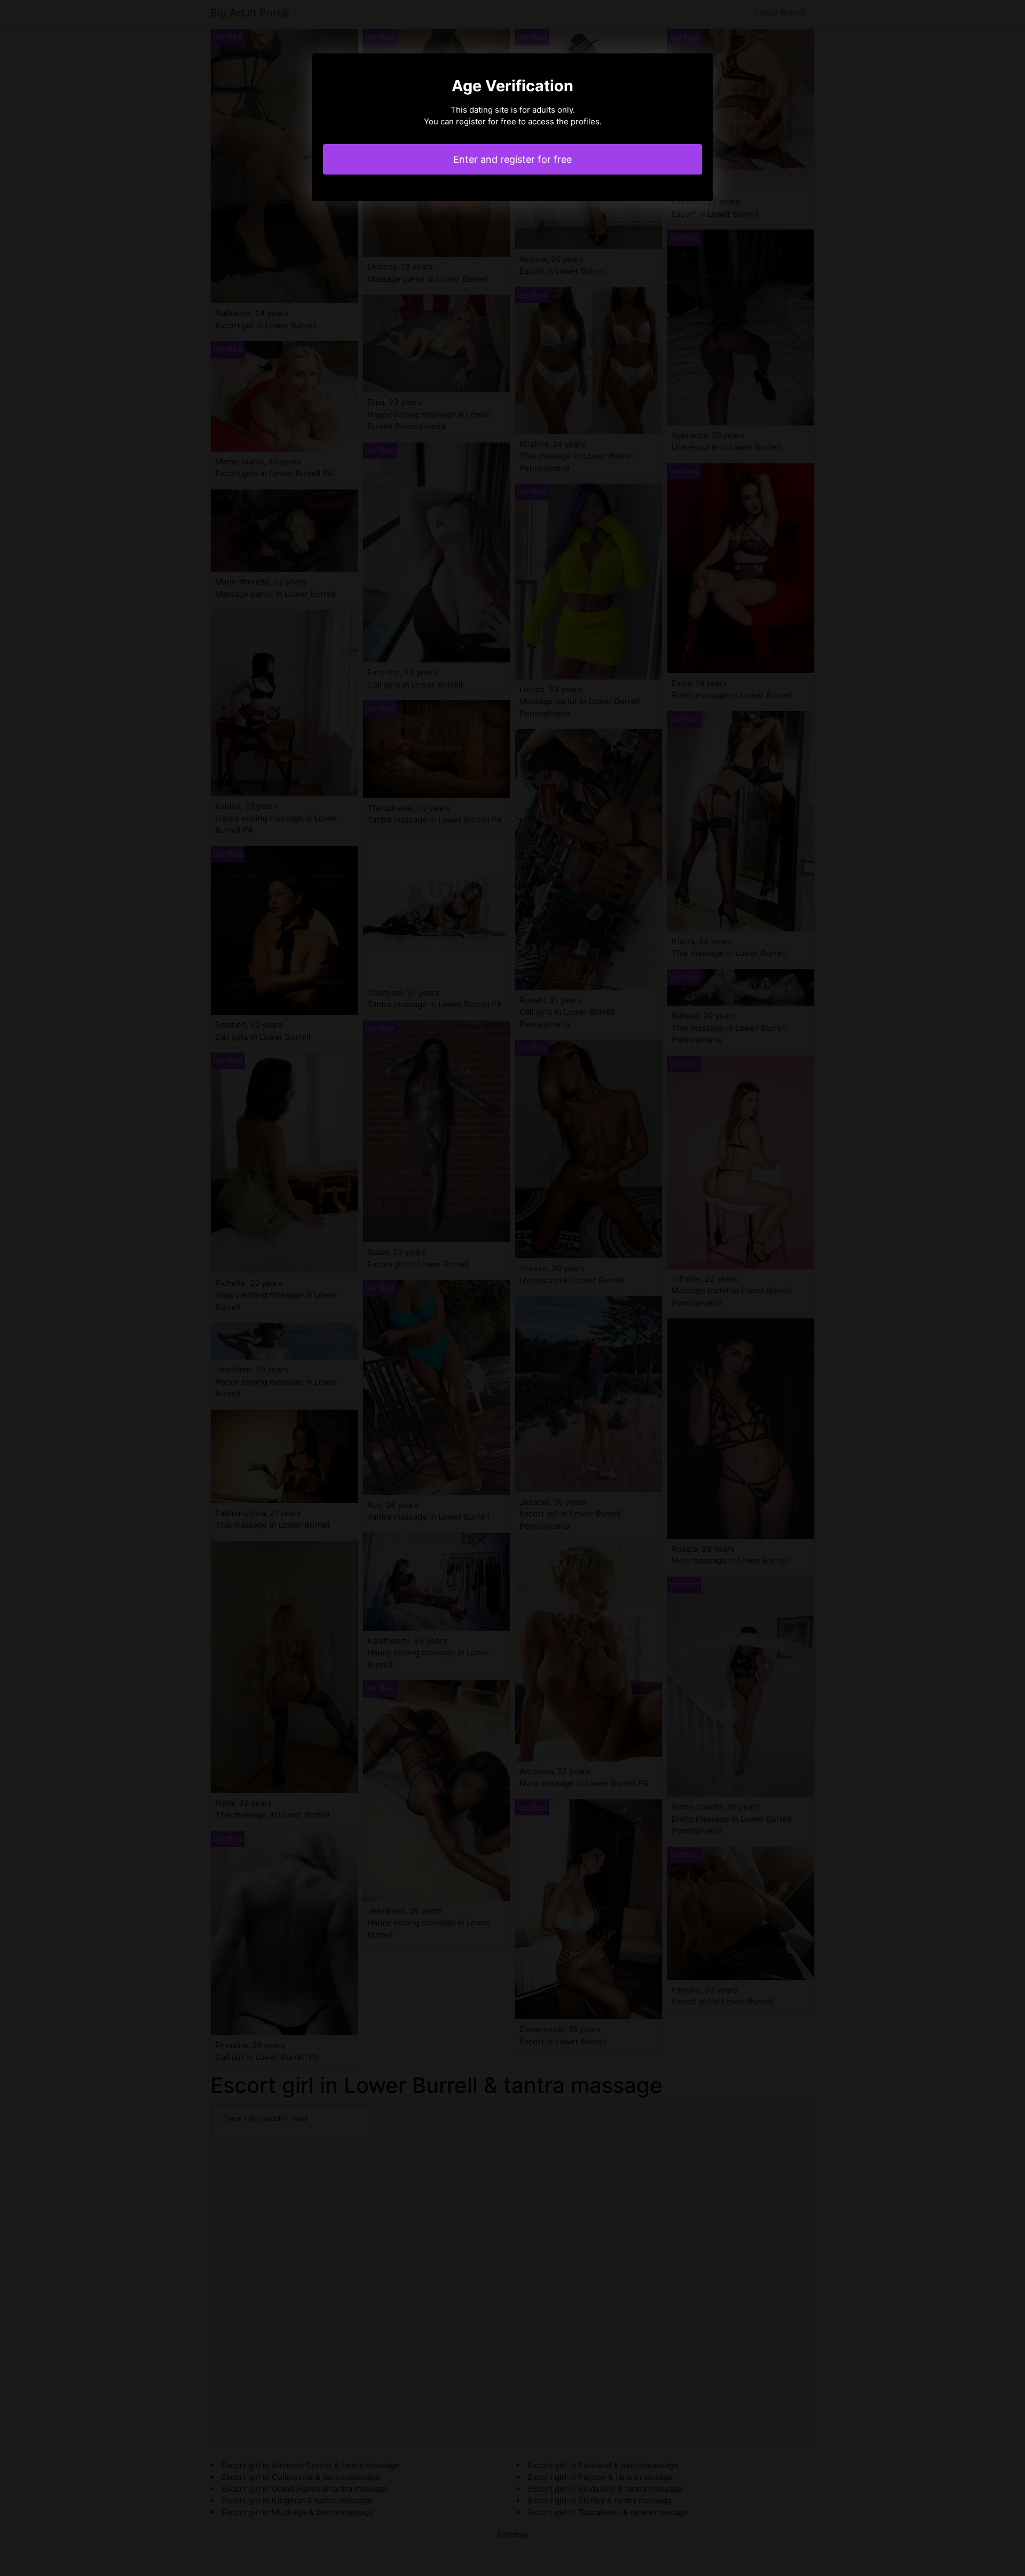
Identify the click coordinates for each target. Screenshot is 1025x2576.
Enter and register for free (512, 159)
